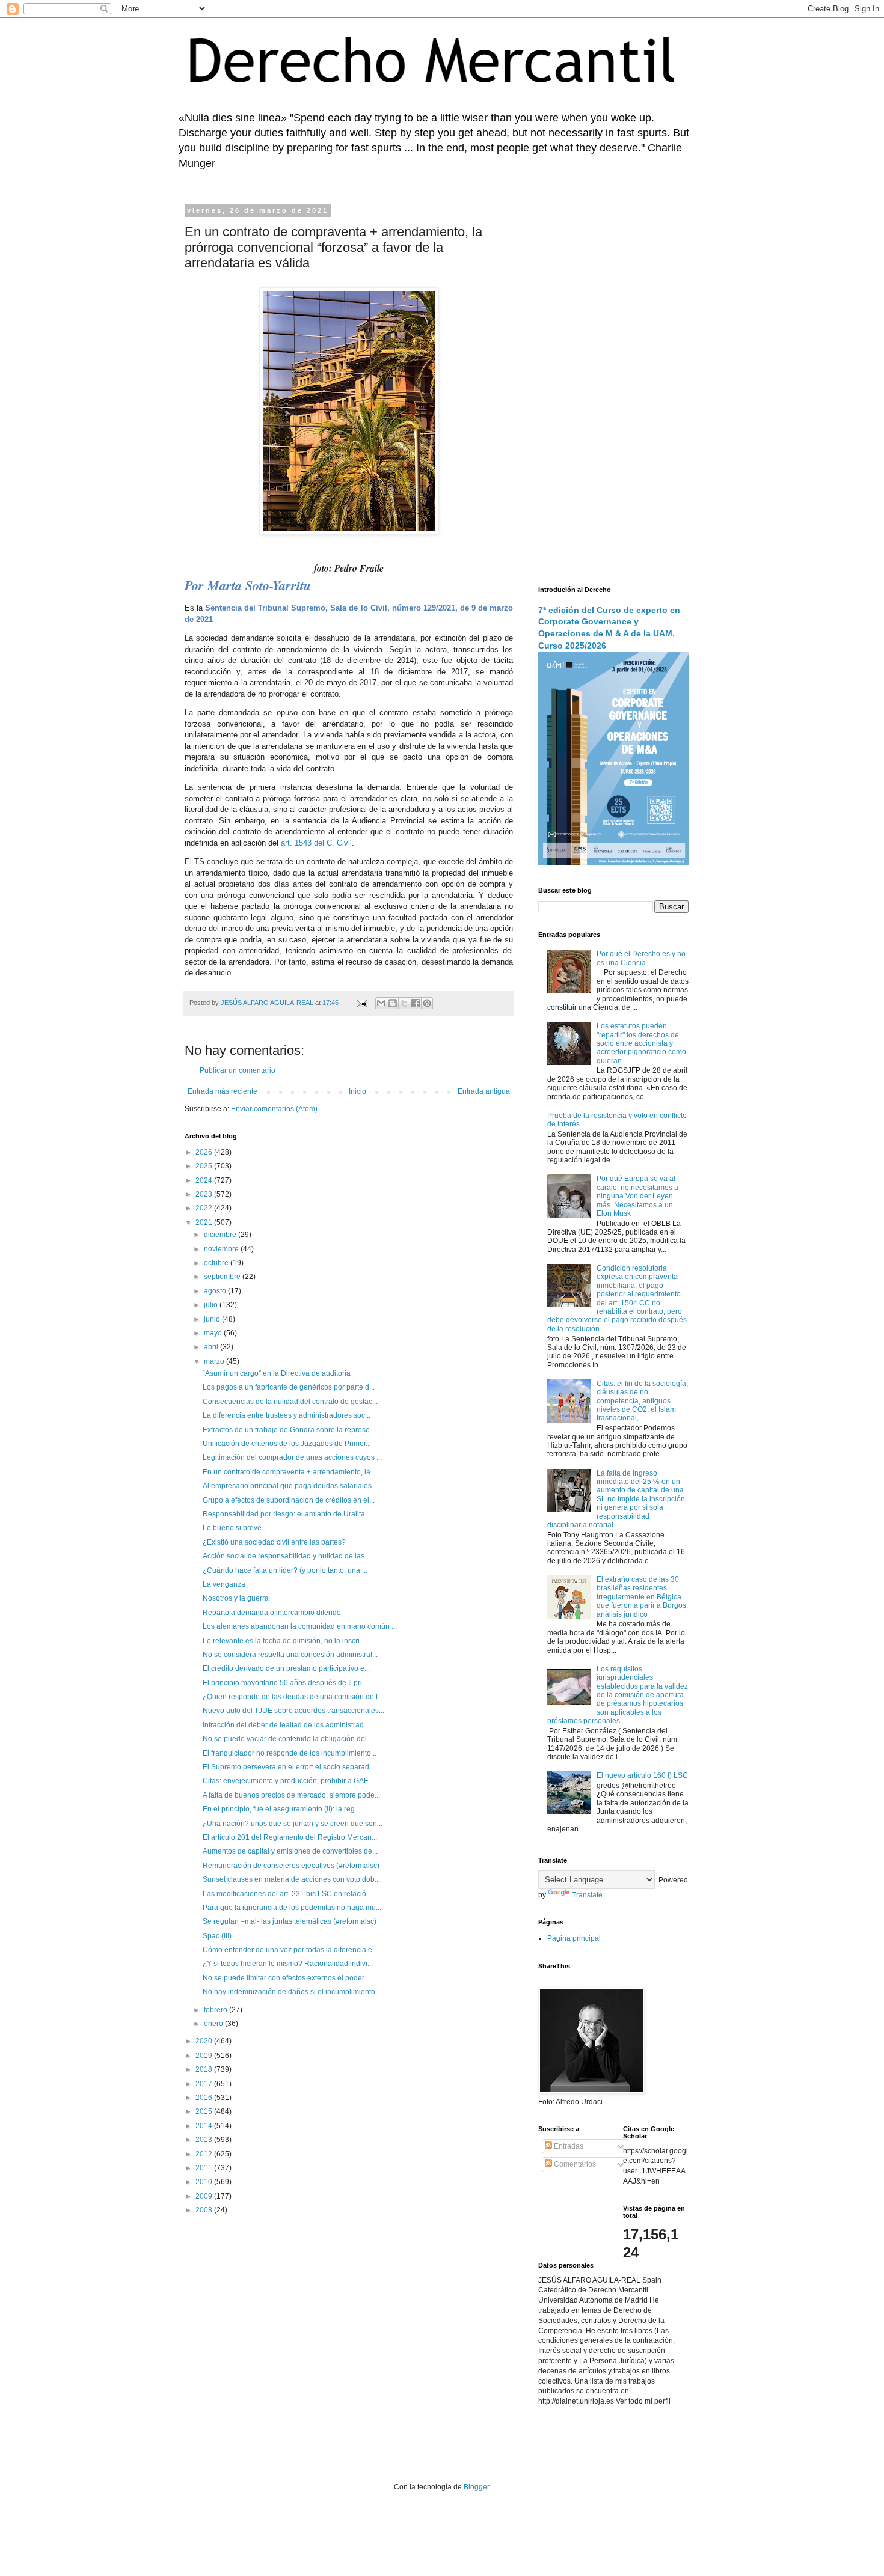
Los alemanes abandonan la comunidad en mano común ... (300, 1626)
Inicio (358, 1091)
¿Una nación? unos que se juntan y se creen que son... (293, 1824)
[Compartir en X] (404, 1003)
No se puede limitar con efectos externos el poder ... (287, 1978)
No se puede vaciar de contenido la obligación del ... (288, 1739)
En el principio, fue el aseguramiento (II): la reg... (281, 1809)
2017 (205, 2084)
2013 (205, 2140)
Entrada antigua (484, 1091)
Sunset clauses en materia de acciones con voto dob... (291, 1879)
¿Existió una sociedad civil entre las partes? (274, 1542)
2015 (205, 2111)
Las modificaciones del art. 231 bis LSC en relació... (287, 1894)
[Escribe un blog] (393, 1003)
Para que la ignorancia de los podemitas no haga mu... (292, 1908)
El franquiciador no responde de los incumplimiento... (290, 1753)
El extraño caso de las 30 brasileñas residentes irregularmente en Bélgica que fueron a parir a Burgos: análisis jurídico (642, 1597)
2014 (205, 2126)
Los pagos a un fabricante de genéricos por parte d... (289, 1387)
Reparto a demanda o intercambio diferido (272, 1613)
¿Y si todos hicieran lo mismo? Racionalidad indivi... (288, 1964)
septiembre (223, 1277)
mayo (214, 1333)
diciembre (221, 1235)
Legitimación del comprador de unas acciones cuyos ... (292, 1457)
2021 (205, 1222)
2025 (205, 1166)
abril (212, 1347)
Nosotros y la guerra (236, 1598)
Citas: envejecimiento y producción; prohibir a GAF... (288, 1781)
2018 (205, 2069)
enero (214, 2024)
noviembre (222, 1249)
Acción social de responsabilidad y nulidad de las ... (287, 1556)
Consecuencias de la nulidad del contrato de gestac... (290, 1402)
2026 (205, 1152)
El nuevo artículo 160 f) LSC (642, 1775)
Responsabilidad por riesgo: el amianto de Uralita (284, 1514)
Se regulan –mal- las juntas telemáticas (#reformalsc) (290, 1921)
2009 (205, 2196)
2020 (205, 2041)
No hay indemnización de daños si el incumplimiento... (292, 1992)
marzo (215, 1361)
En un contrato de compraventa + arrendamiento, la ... (290, 1472)
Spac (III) (217, 1936)
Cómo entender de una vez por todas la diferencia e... (290, 1950)
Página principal (574, 1938)
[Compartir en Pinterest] (427, 1003)
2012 (205, 2154)
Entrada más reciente (223, 1091)
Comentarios (574, 2164)
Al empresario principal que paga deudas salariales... (290, 1486)
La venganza (224, 1584)
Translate (587, 1895)
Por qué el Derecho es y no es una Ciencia (641, 958)
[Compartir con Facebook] (416, 1003)
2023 (205, 1194)
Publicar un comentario (238, 1070)
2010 (205, 2182)
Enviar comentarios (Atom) (274, 1109)
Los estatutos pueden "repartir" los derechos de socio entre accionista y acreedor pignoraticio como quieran (641, 1043)
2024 (205, 1180)
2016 (205, 2098)
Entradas (568, 2146)
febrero (216, 2010)
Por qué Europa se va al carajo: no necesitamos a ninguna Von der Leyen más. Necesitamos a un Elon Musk (637, 1196)
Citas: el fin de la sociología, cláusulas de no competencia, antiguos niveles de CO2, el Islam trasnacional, (642, 1401)
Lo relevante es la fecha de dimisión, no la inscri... (284, 1641)
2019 (205, 2056)
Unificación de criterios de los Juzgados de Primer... (287, 1444)
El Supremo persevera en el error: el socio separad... (289, 1767)
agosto (216, 1291)
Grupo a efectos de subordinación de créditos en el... (289, 1500)
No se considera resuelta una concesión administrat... (290, 1655)
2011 (205, 2168)
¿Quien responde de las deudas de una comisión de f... (293, 1697)
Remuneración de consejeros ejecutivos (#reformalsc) (291, 1866)
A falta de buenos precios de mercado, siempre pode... (291, 1795)
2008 (205, 2210)
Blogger (476, 2487)
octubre (217, 1263)
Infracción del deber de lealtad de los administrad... (286, 1725)
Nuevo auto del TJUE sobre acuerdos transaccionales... (293, 1711)
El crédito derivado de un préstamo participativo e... (286, 1668)
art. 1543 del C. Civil (316, 843)
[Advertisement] (613, 388)
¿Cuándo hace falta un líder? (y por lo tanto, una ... (285, 1570)
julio (212, 1305)
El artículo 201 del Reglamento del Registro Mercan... (290, 1837)
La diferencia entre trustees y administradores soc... (287, 1415)
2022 (205, 1208)
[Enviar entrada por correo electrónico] (361, 1003)
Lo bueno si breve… (236, 1528)
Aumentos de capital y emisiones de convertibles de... (290, 1851)
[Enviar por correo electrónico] (381, 1003)
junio (213, 1319)
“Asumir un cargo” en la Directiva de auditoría (277, 1373)
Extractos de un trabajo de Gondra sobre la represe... (289, 1430)
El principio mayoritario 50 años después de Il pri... (285, 1683)
